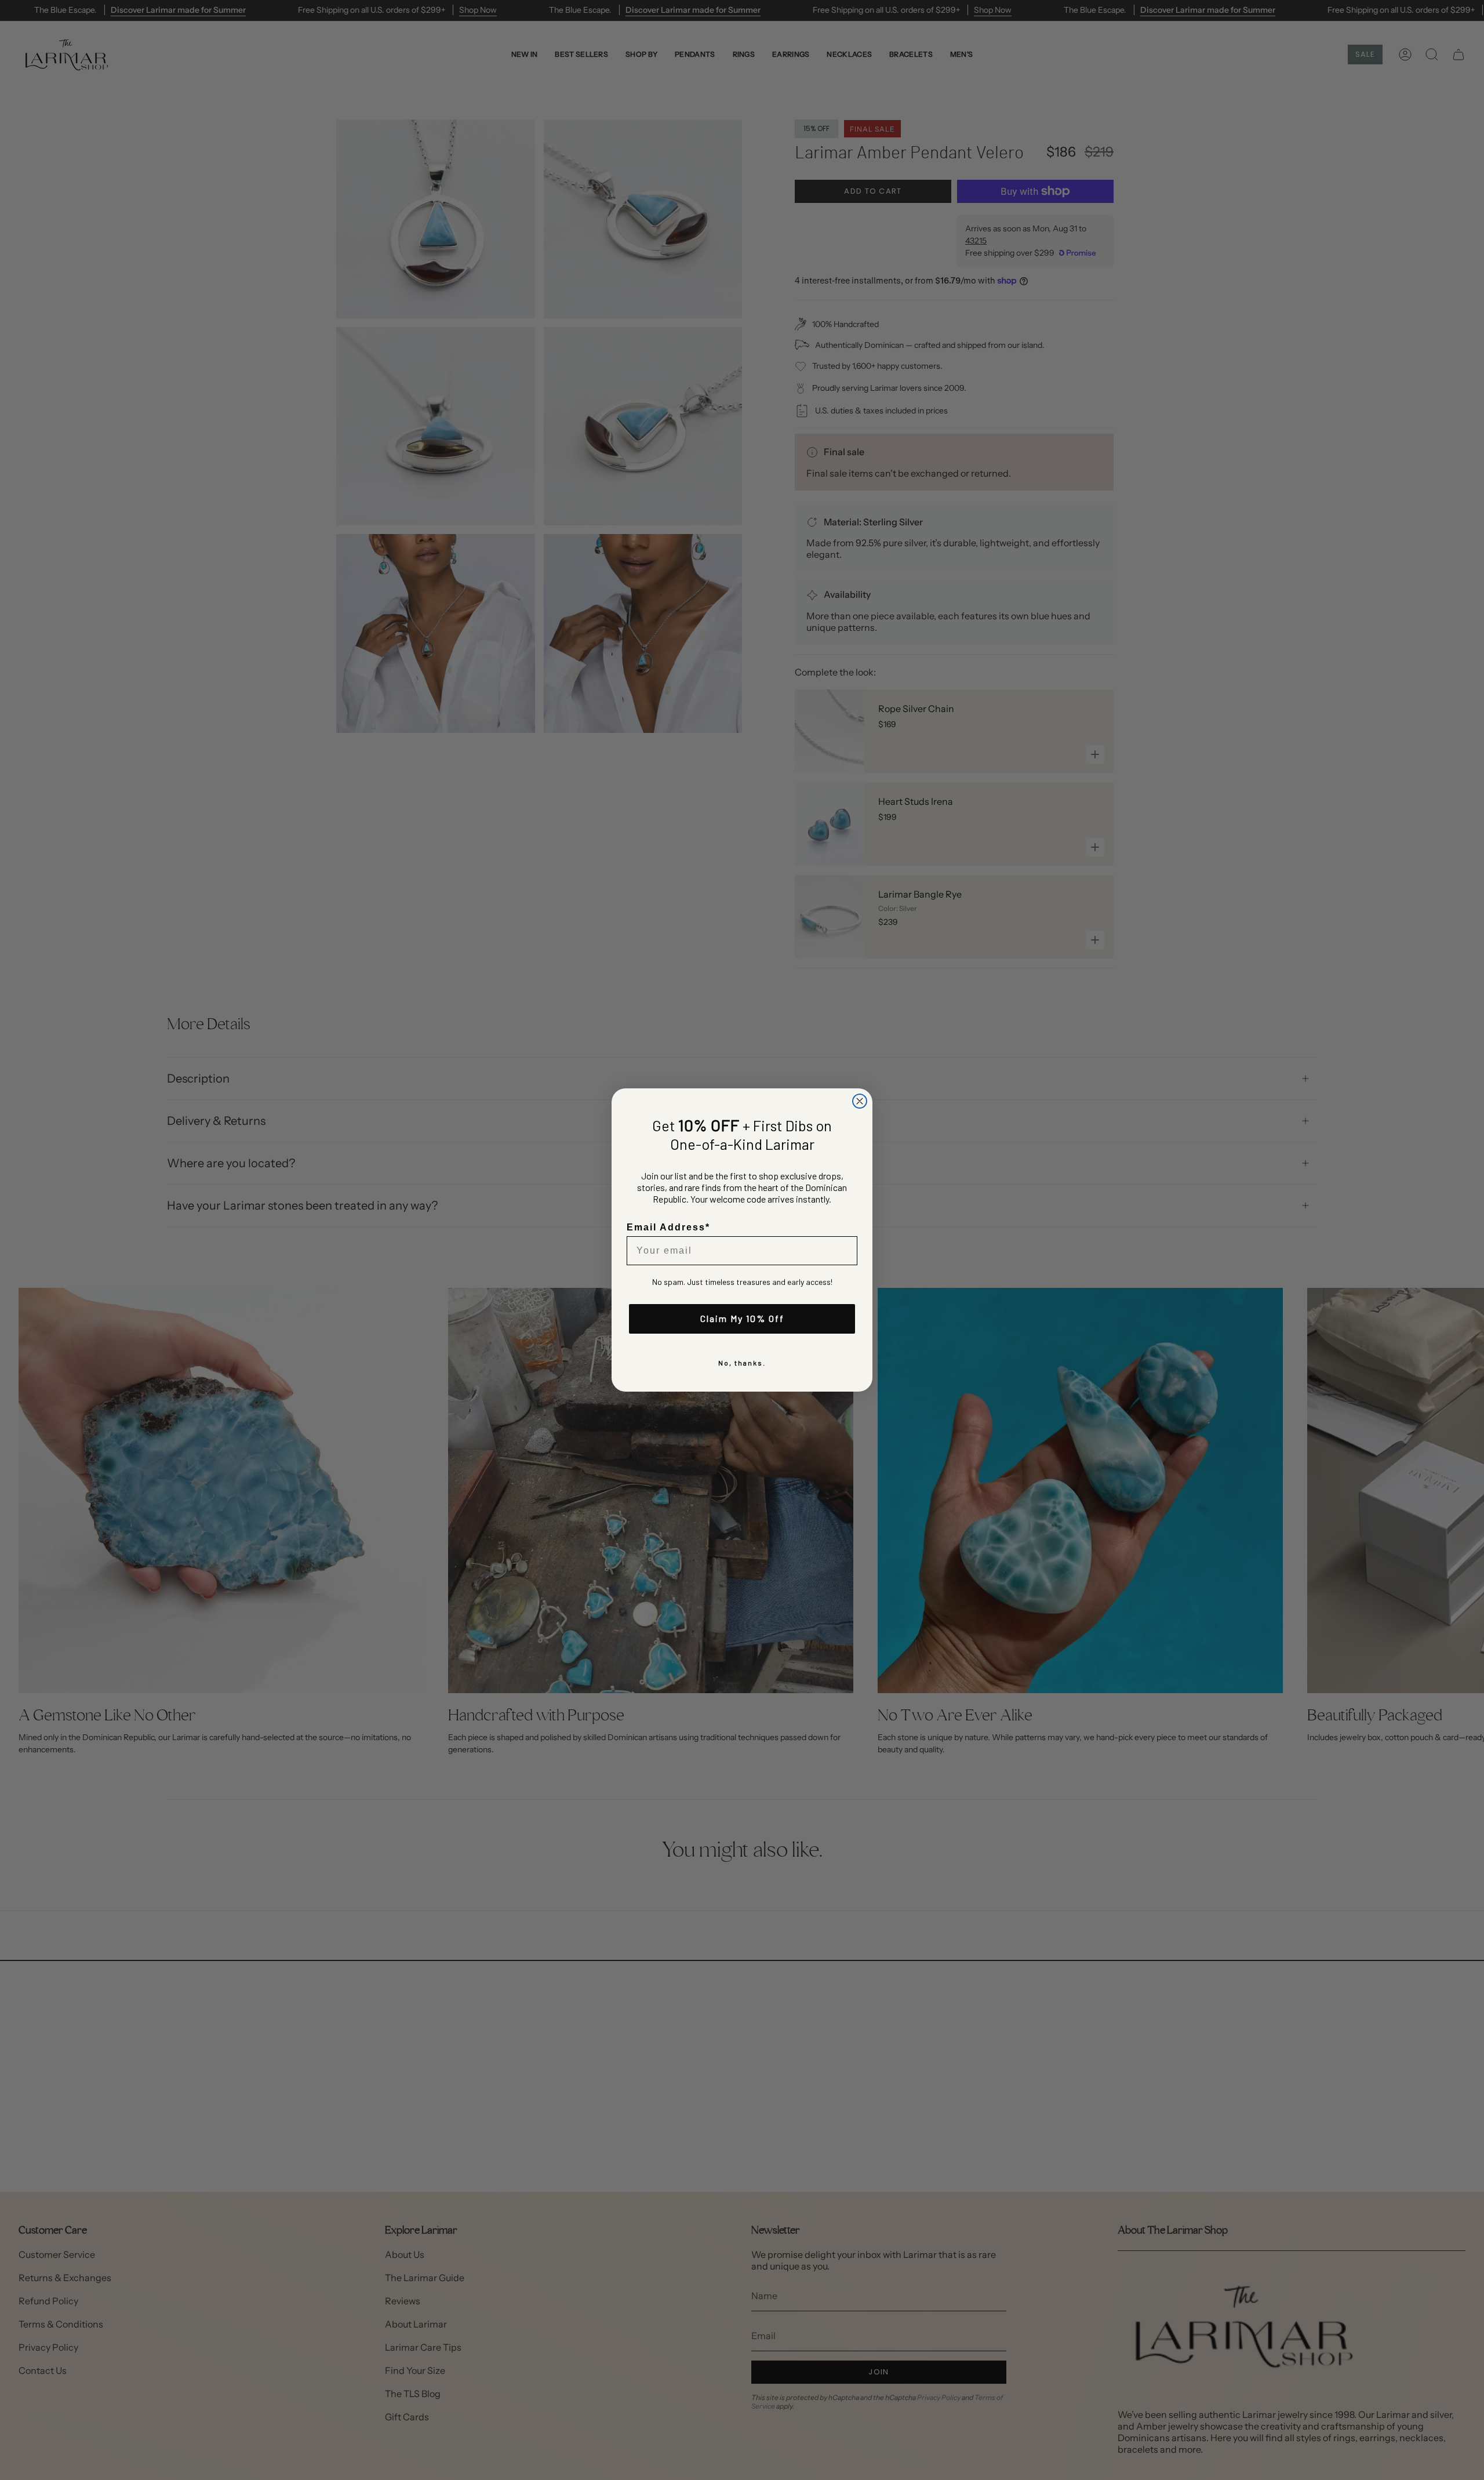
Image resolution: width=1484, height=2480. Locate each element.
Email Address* (668, 1227)
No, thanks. (742, 1363)
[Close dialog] (860, 1101)
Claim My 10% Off (742, 1318)
